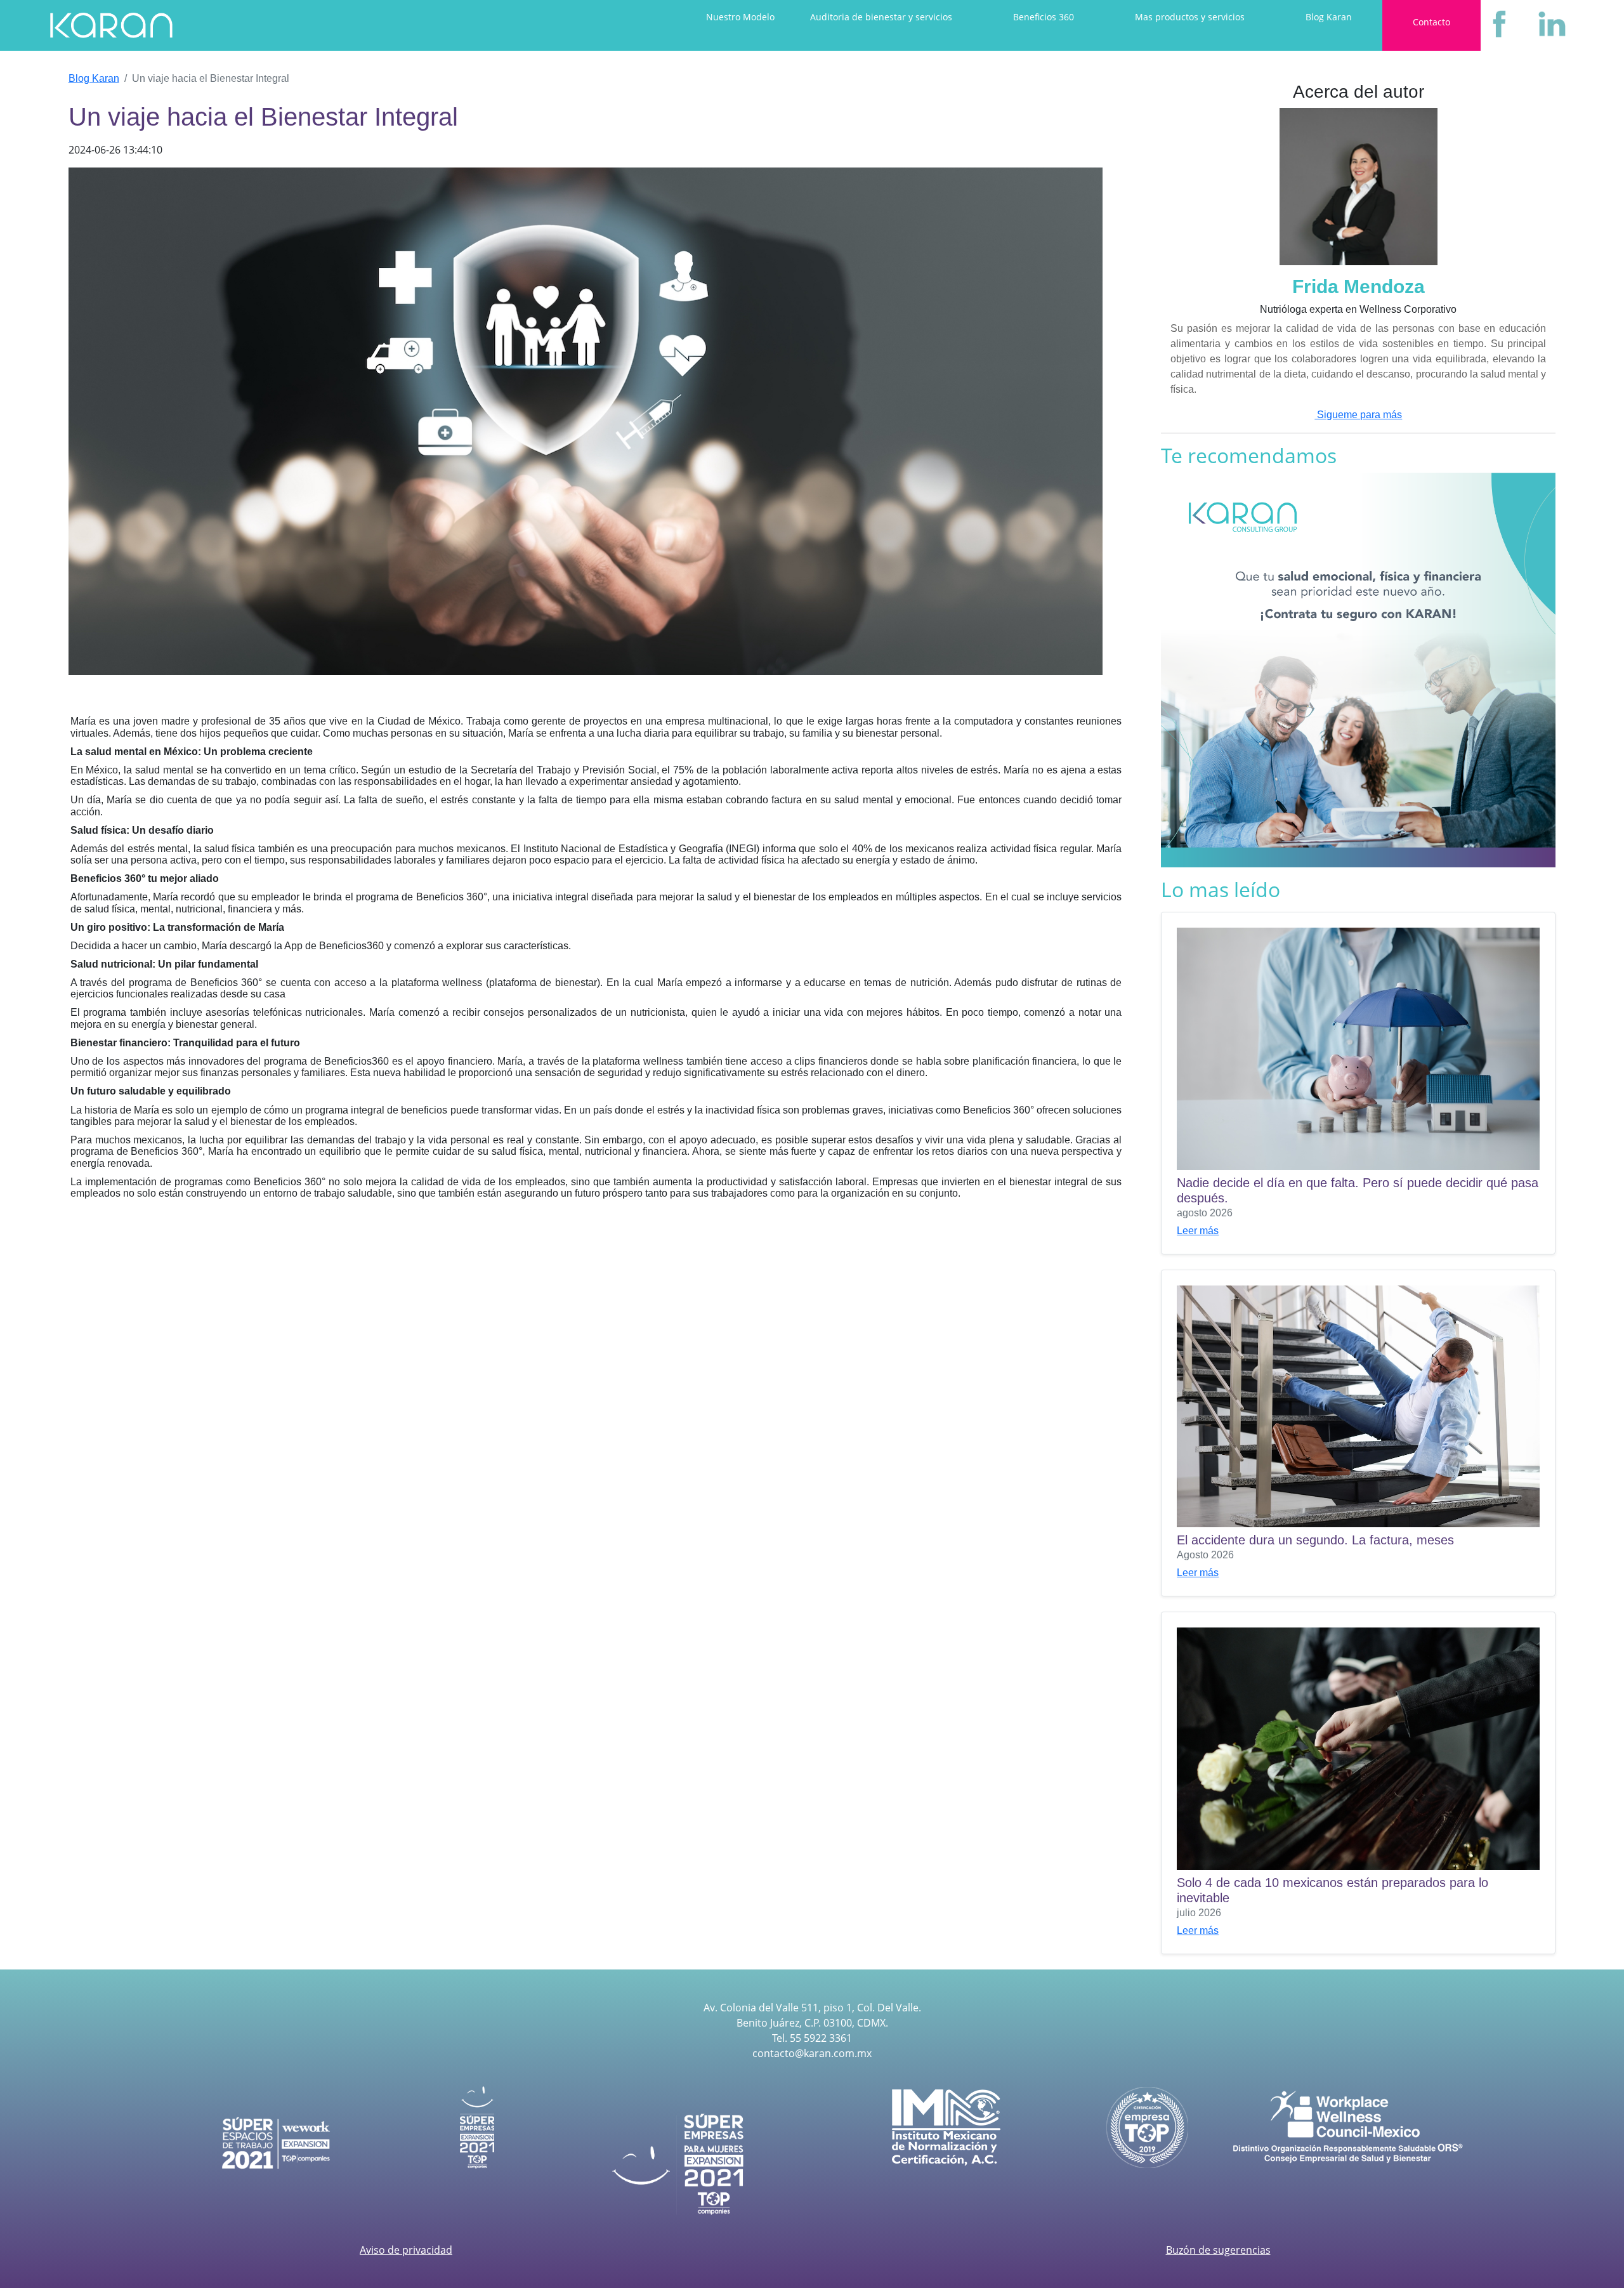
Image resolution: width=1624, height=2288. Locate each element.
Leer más (1198, 1231)
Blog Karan (1329, 17)
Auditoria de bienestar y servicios (881, 17)
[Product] (111, 25)
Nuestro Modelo (740, 17)
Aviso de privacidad (406, 2250)
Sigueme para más (1358, 415)
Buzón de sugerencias (1218, 2250)
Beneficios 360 (1044, 17)
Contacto (1431, 22)
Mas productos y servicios (1190, 17)
